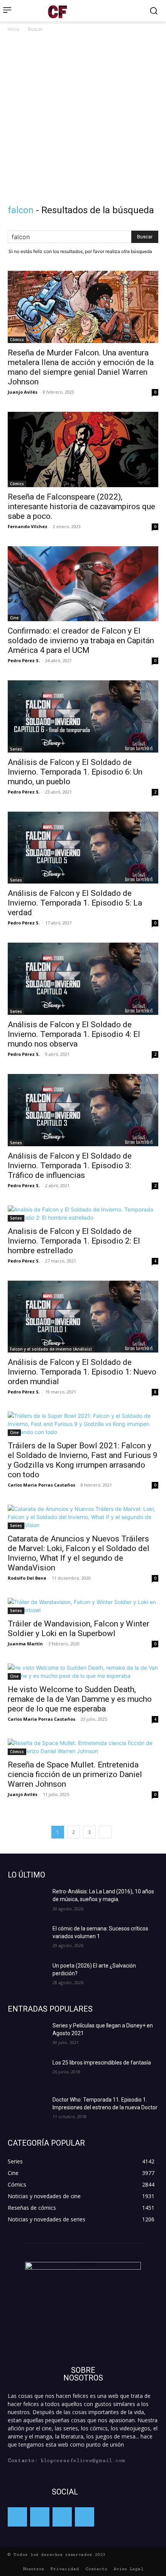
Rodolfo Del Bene (27, 1578)
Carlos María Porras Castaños (41, 1485)
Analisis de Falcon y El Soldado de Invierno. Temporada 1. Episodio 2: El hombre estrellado (74, 1241)
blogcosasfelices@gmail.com (83, 2460)
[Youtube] (85, 2517)
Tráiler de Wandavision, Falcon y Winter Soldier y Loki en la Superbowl (79, 1629)
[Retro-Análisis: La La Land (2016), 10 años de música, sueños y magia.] (27, 1901)
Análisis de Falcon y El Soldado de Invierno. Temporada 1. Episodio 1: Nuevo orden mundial (82, 1372)
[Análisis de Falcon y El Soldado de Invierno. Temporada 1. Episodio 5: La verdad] (83, 848)
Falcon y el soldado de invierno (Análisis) (51, 1349)
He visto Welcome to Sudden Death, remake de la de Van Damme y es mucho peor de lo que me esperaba (80, 1699)
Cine (14, 618)
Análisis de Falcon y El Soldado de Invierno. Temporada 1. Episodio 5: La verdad (75, 903)
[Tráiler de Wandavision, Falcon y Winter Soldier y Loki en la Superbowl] (83, 1606)
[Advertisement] (83, 121)
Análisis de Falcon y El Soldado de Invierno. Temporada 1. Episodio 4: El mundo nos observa (74, 1034)
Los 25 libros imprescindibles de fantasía (102, 2063)
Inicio (14, 29)
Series (16, 749)
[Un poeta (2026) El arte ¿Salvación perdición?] (27, 1975)
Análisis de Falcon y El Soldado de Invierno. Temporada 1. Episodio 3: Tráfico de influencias (70, 1166)
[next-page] (105, 1832)
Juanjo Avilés (23, 392)
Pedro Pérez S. (24, 660)
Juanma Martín (25, 1644)
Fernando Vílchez (28, 526)
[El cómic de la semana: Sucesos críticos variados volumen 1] (27, 1938)
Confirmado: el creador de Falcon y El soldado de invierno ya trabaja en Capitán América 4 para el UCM (81, 641)
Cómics (17, 340)
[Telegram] (62, 2517)
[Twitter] (40, 2517)
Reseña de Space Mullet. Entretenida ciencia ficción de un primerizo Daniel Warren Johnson (75, 1774)
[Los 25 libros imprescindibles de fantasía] (27, 2072)
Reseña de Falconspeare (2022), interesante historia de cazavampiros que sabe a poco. (81, 506)
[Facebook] (17, 2517)
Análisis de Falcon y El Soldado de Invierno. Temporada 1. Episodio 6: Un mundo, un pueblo (75, 772)
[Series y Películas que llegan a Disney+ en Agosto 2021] (27, 2035)
